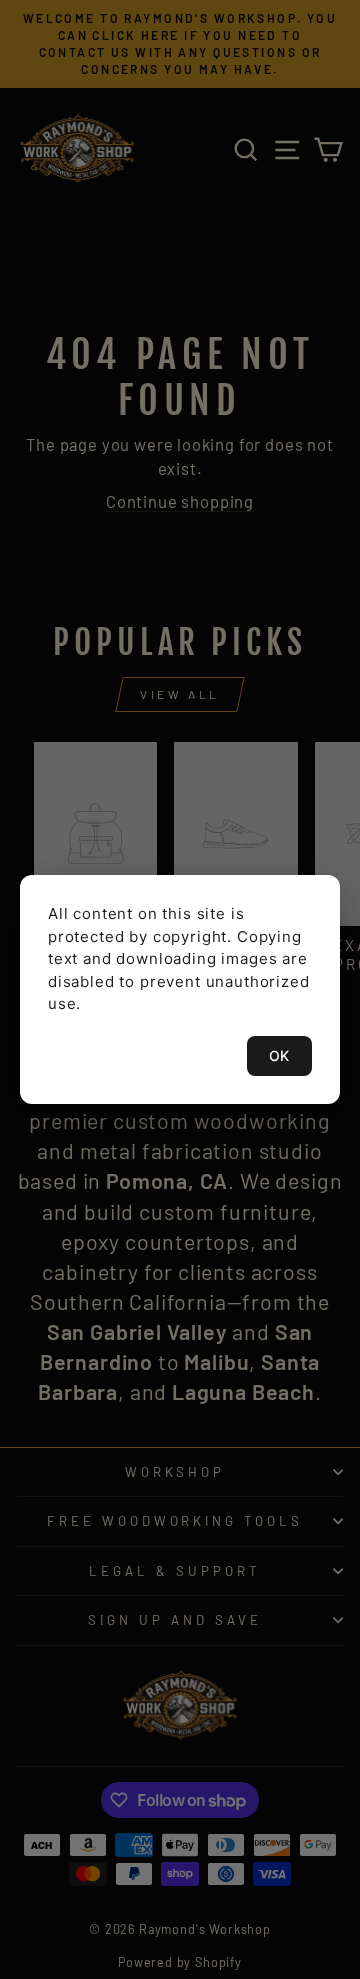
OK (279, 1055)
